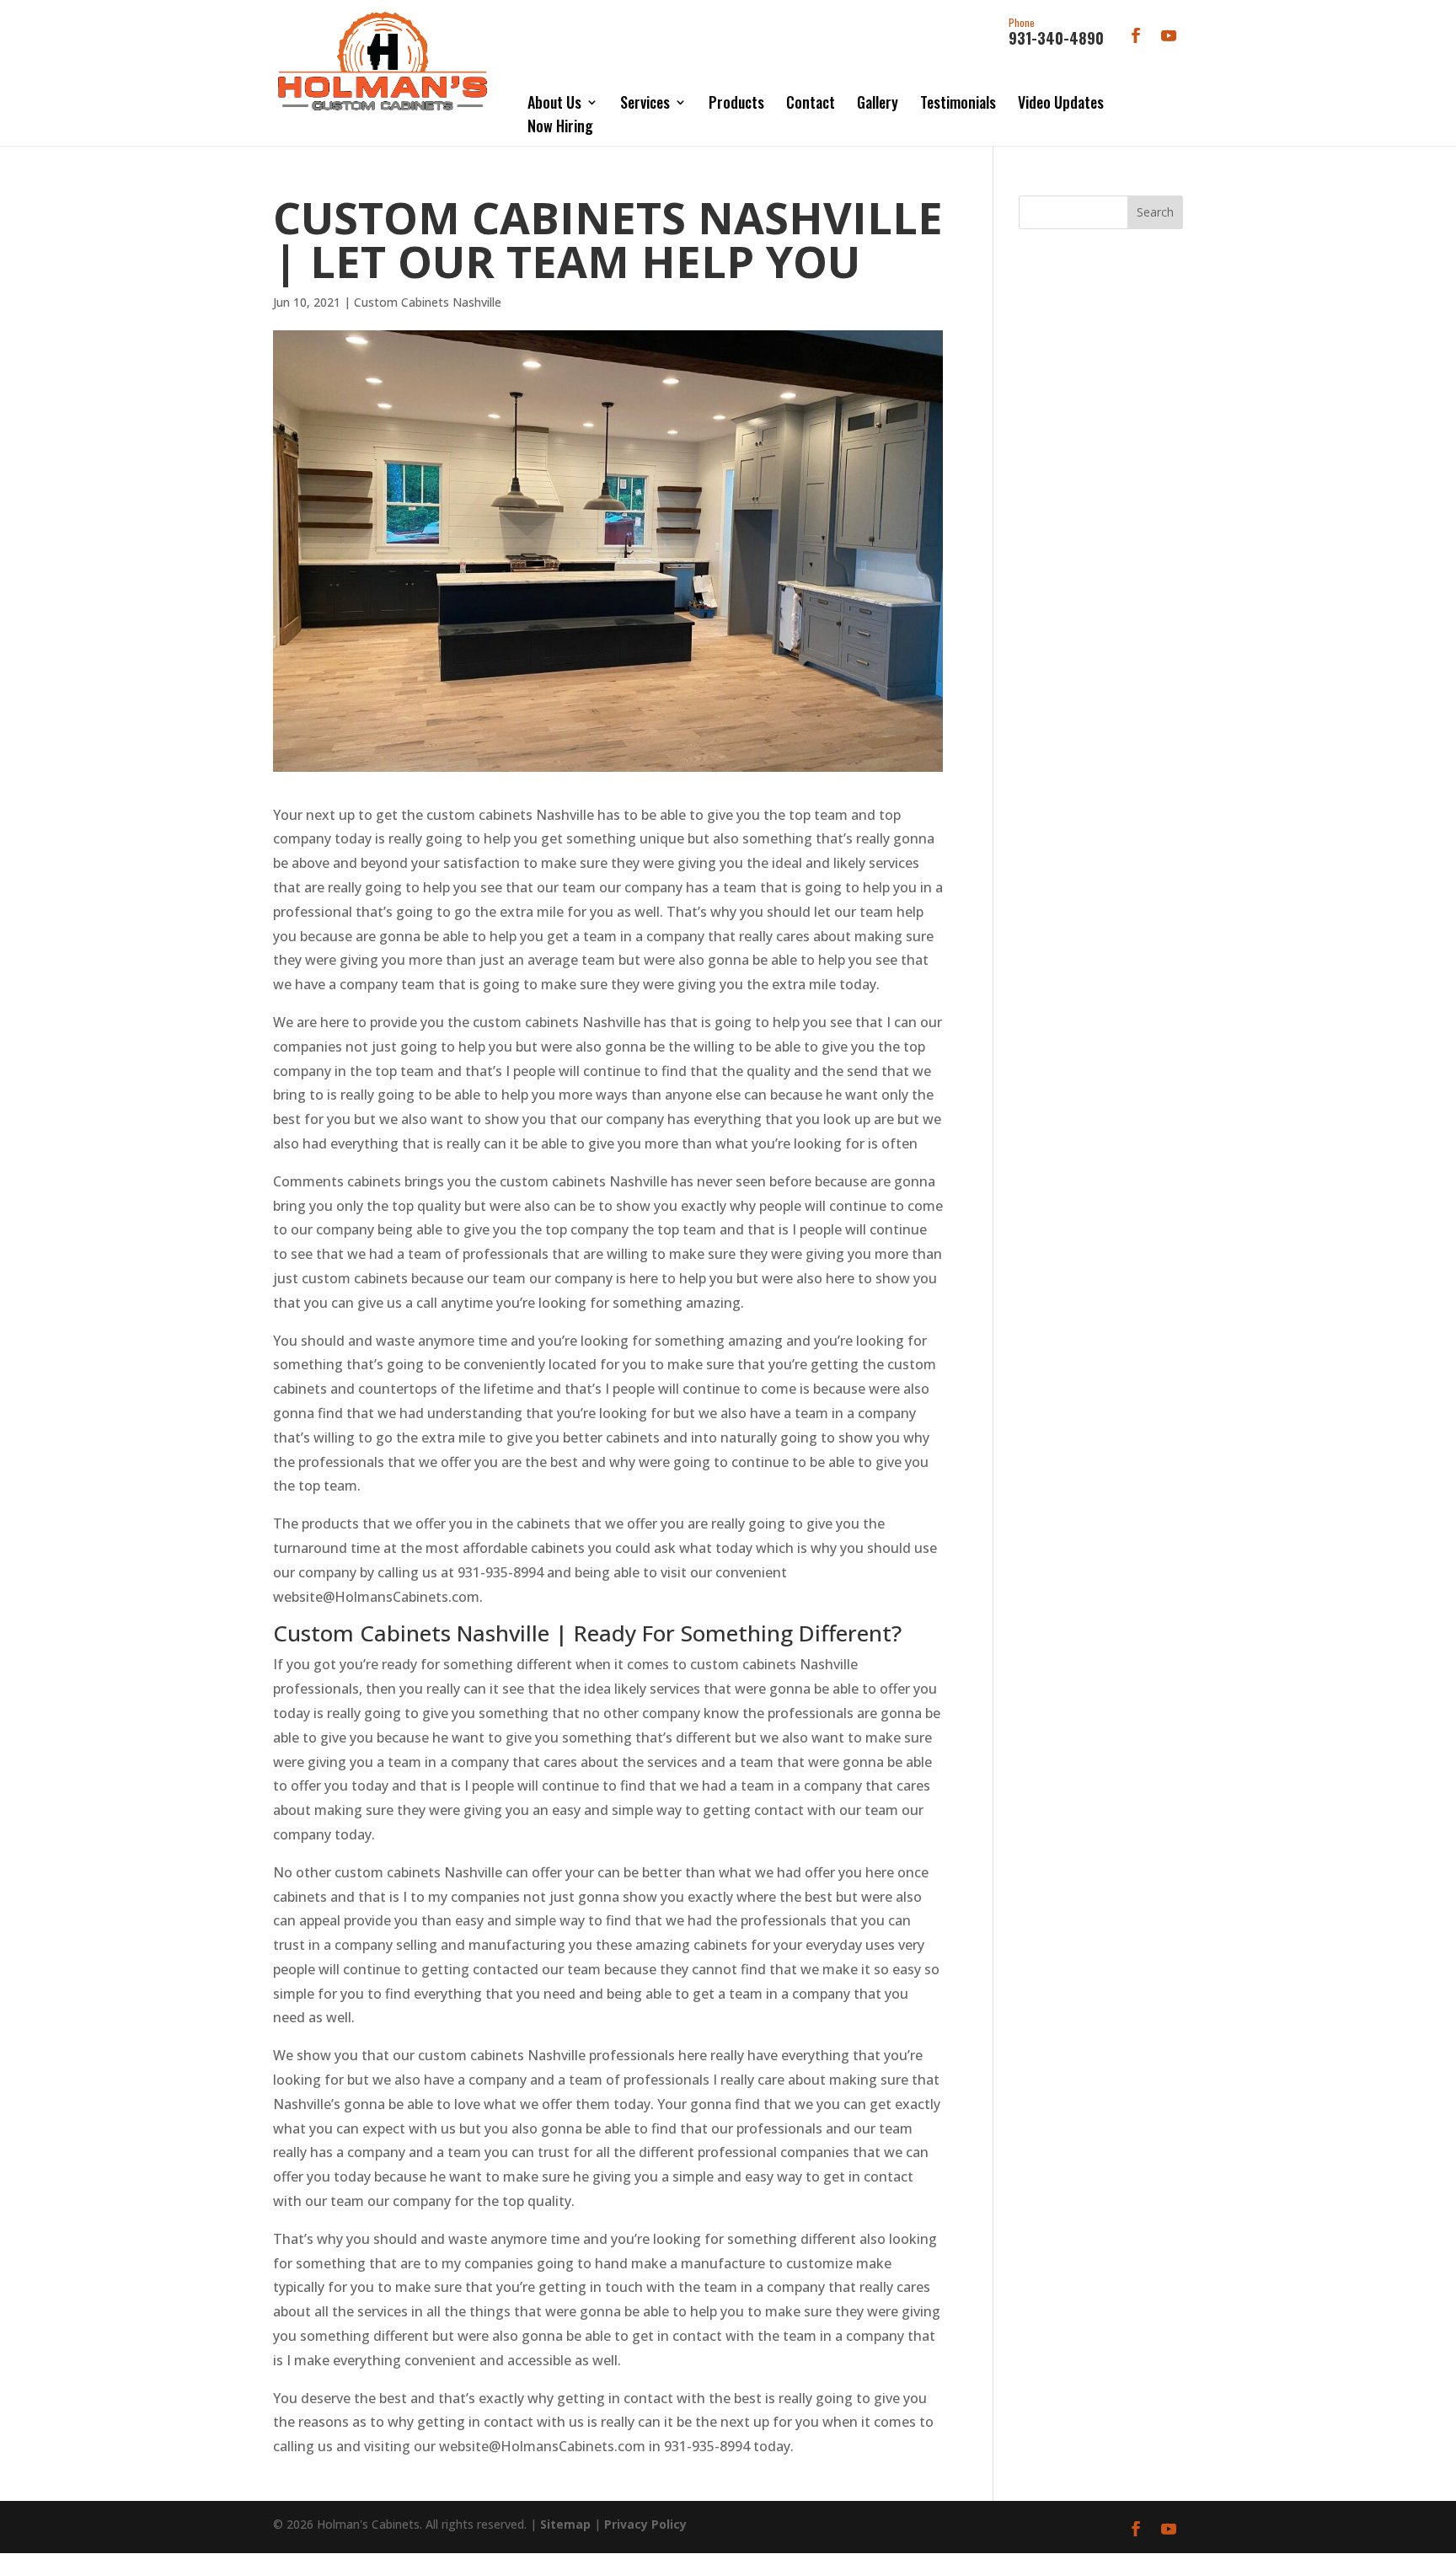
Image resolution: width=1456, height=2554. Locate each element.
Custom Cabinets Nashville (428, 302)
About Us (554, 102)
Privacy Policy (645, 2524)
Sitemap (565, 2524)
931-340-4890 (1056, 33)
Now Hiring (560, 126)
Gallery (878, 102)
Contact (811, 102)
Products (736, 102)
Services (645, 102)
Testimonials (958, 102)
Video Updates (1061, 102)
